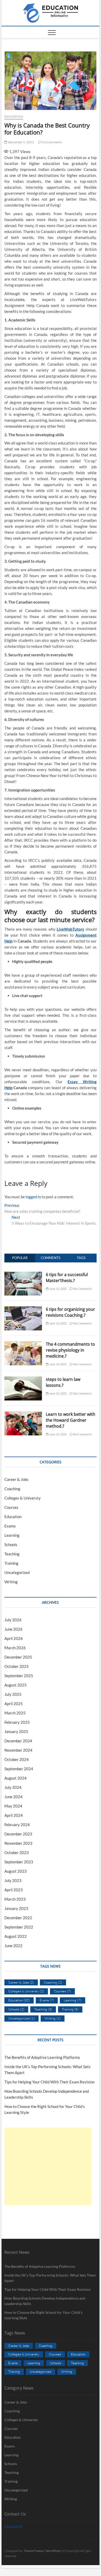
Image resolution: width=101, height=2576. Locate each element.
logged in (33, 1197)
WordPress (53, 2551)
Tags (81, 1258)
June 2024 (13, 1797)
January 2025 (16, 1731)
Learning (12, 1535)
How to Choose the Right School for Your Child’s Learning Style (43, 2315)
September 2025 (19, 1676)
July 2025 (13, 1694)
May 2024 (13, 1806)
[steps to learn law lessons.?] (23, 1379)
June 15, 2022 (57, 1393)
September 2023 (19, 1862)
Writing (11, 1582)
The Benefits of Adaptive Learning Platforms (42, 2057)
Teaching (12, 1554)
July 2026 (13, 1620)
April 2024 (14, 1815)
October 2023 (17, 1852)
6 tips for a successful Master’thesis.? (67, 1278)
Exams (10, 1526)
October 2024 (17, 1759)
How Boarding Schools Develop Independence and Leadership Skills (45, 2301)
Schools (11, 1545)
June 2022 (13, 1946)
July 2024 (13, 1787)
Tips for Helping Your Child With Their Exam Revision (49, 2082)
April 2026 (14, 1638)
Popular (20, 1258)
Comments (51, 1258)
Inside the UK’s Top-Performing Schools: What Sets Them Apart (50, 2278)
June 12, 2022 (57, 1289)
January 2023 (16, 1908)
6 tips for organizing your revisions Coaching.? (70, 1312)
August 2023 (16, 1871)
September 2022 (19, 1927)
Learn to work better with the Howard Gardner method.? (71, 1420)
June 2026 (13, 1629)
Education (14, 116)
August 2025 (16, 1685)
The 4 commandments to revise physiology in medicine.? (70, 1350)
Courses (11, 1507)
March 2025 (15, 1713)
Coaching (12, 1489)
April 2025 (14, 1704)
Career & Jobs (16, 1479)
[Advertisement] (48, 2166)
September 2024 (19, 1769)
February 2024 (17, 1825)
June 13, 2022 (57, 1323)
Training (11, 1563)
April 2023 (14, 1890)
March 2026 (15, 1648)
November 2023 (18, 1843)
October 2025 (17, 1666)
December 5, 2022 (20, 142)
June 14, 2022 (57, 1364)
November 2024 (18, 1750)
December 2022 (18, 1918)
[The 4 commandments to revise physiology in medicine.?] (23, 1344)
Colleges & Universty (23, 1498)
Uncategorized (17, 1572)
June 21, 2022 (57, 1434)
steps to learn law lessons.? (63, 1382)
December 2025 (18, 1657)
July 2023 (13, 1880)
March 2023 (15, 1899)
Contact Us (13, 2526)
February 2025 (17, 1722)
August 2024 (16, 1778)
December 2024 (18, 1741)
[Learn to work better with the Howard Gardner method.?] (23, 1414)
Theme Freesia (34, 2551)
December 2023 (18, 1834)
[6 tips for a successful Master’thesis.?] (23, 1275)
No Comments (52, 142)
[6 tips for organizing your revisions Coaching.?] (23, 1309)
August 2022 (16, 1936)
